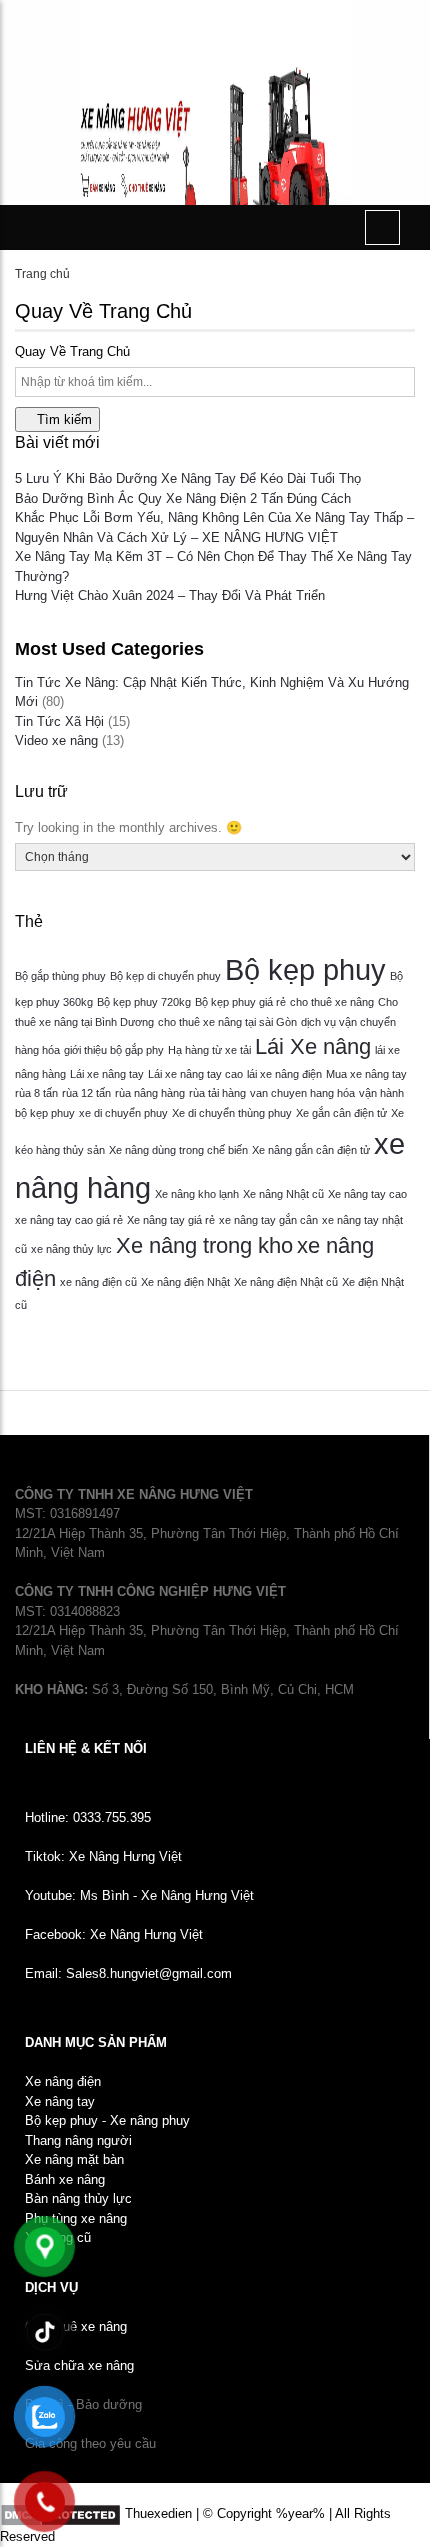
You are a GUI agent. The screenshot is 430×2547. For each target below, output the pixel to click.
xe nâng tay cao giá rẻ (69, 1220)
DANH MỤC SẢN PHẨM (96, 2042)
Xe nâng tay (60, 2101)
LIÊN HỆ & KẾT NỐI (86, 1748)
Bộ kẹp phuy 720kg (144, 1002)
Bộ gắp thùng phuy (60, 976)
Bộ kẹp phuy (305, 969)
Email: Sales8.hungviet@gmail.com (128, 1973)
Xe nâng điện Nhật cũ (286, 1282)
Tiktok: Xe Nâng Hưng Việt (103, 1856)
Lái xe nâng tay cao (195, 1074)
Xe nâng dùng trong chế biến (178, 1150)
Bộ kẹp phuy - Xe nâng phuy (107, 2120)
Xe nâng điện (63, 2081)
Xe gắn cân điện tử (341, 1113)
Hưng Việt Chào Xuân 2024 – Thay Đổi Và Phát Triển (170, 595)
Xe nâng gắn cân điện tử (311, 1150)
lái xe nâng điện (284, 1074)
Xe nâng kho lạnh (197, 1194)
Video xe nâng (56, 740)
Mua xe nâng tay (366, 1074)
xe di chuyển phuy (123, 1113)
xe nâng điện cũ (98, 1282)
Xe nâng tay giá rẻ (171, 1220)
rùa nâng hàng (150, 1093)
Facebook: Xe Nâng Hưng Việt (114, 1934)
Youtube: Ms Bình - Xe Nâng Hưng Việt (139, 1895)
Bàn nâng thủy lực (78, 2198)
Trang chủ (42, 274)
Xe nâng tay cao (367, 1194)
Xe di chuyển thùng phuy (232, 1113)
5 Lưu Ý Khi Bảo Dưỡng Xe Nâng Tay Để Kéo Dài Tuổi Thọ (188, 478)
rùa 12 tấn (86, 1093)
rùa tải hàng (217, 1093)
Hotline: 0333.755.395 (88, 1817)
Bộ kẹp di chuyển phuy (165, 976)
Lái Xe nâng (313, 1046)
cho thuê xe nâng (332, 1002)
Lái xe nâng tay (107, 1074)
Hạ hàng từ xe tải (209, 1050)
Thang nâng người (78, 2140)
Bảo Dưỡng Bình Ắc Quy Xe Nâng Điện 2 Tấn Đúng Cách (183, 498)
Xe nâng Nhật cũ (283, 1194)
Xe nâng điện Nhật (185, 1282)
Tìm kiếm (62, 419)
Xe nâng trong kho (204, 1245)
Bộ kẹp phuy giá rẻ (240, 1002)
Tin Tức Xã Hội (59, 721)
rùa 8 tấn (36, 1093)
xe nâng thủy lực (71, 1249)
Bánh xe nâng (65, 2179)
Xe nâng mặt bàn (74, 2159)
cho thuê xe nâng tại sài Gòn (227, 1022)
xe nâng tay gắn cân (268, 1220)
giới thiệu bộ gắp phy (114, 1050)
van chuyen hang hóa (302, 1093)
